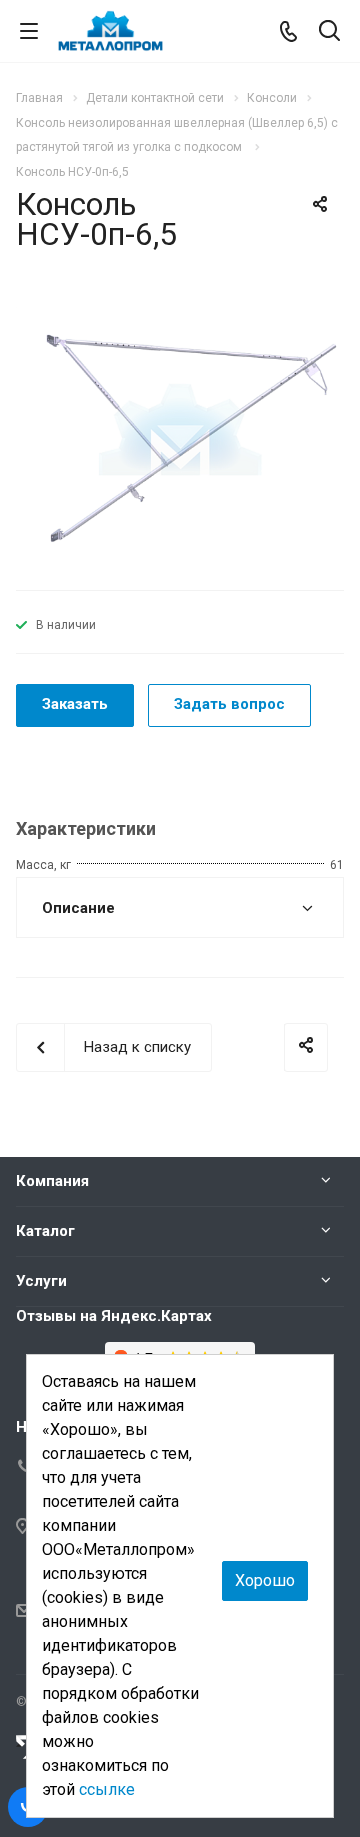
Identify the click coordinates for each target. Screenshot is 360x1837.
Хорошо (265, 1580)
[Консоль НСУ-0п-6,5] (180, 429)
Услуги (41, 1281)
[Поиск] (329, 32)
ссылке (107, 1789)
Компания (52, 1181)
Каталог (45, 1231)
